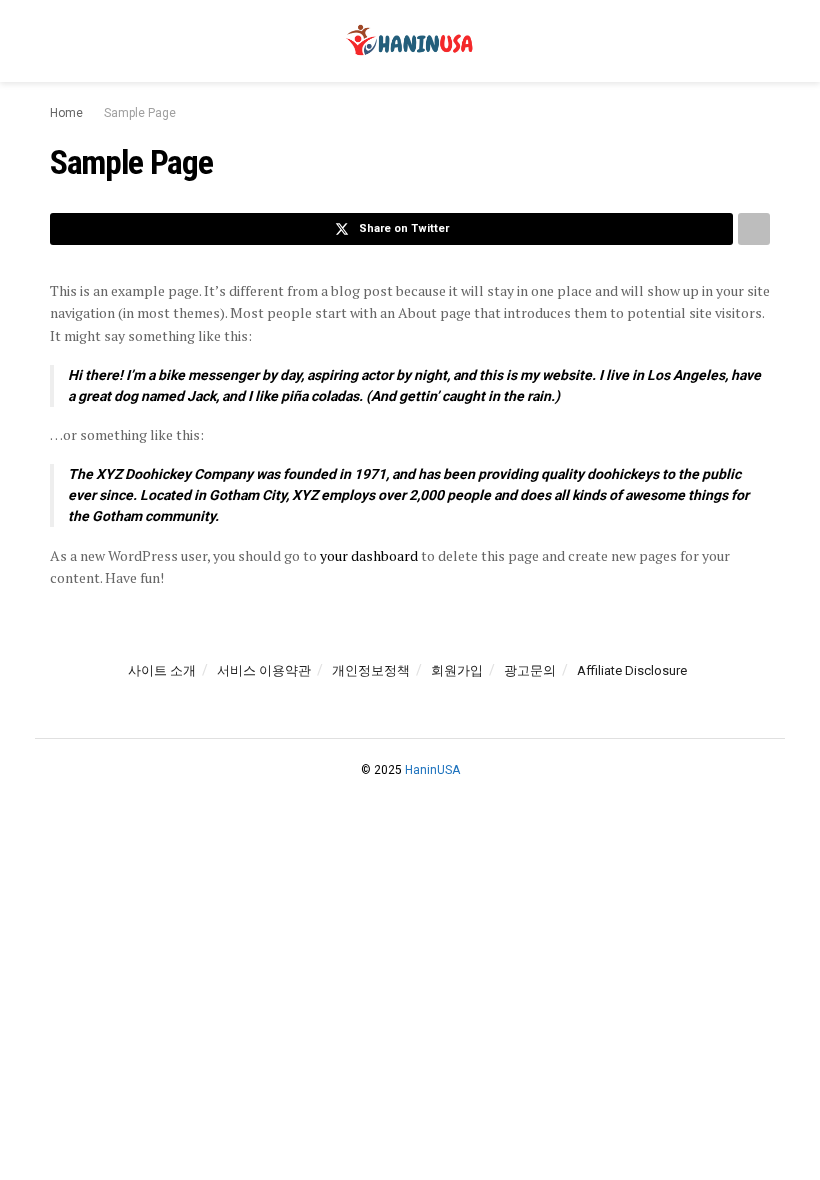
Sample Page (140, 113)
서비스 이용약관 (264, 670)
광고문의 (530, 670)
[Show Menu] (58, 41)
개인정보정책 (371, 670)
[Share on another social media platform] (754, 229)
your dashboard (369, 555)
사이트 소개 (162, 670)
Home (66, 113)
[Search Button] (761, 41)
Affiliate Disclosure (632, 670)
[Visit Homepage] (410, 41)
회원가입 (457, 670)
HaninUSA (432, 770)
